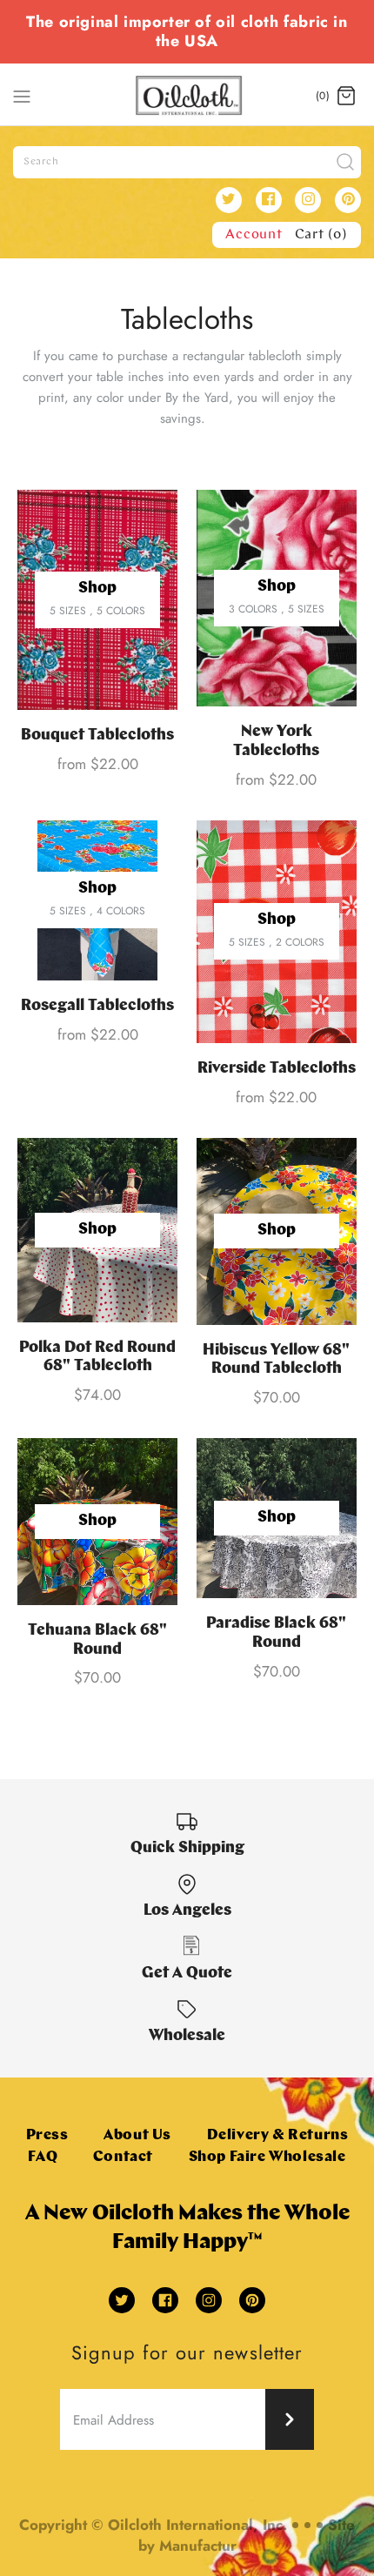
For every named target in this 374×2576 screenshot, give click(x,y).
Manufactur (198, 2546)
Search (41, 162)
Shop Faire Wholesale (267, 2157)
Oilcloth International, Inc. (197, 2525)
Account (254, 235)
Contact (123, 2157)
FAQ (43, 2157)
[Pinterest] (348, 200)
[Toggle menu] (22, 95)
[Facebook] (269, 200)
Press (47, 2135)
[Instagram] (308, 200)
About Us (137, 2135)
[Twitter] (229, 200)
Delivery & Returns (278, 2135)
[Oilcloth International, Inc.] (187, 96)
